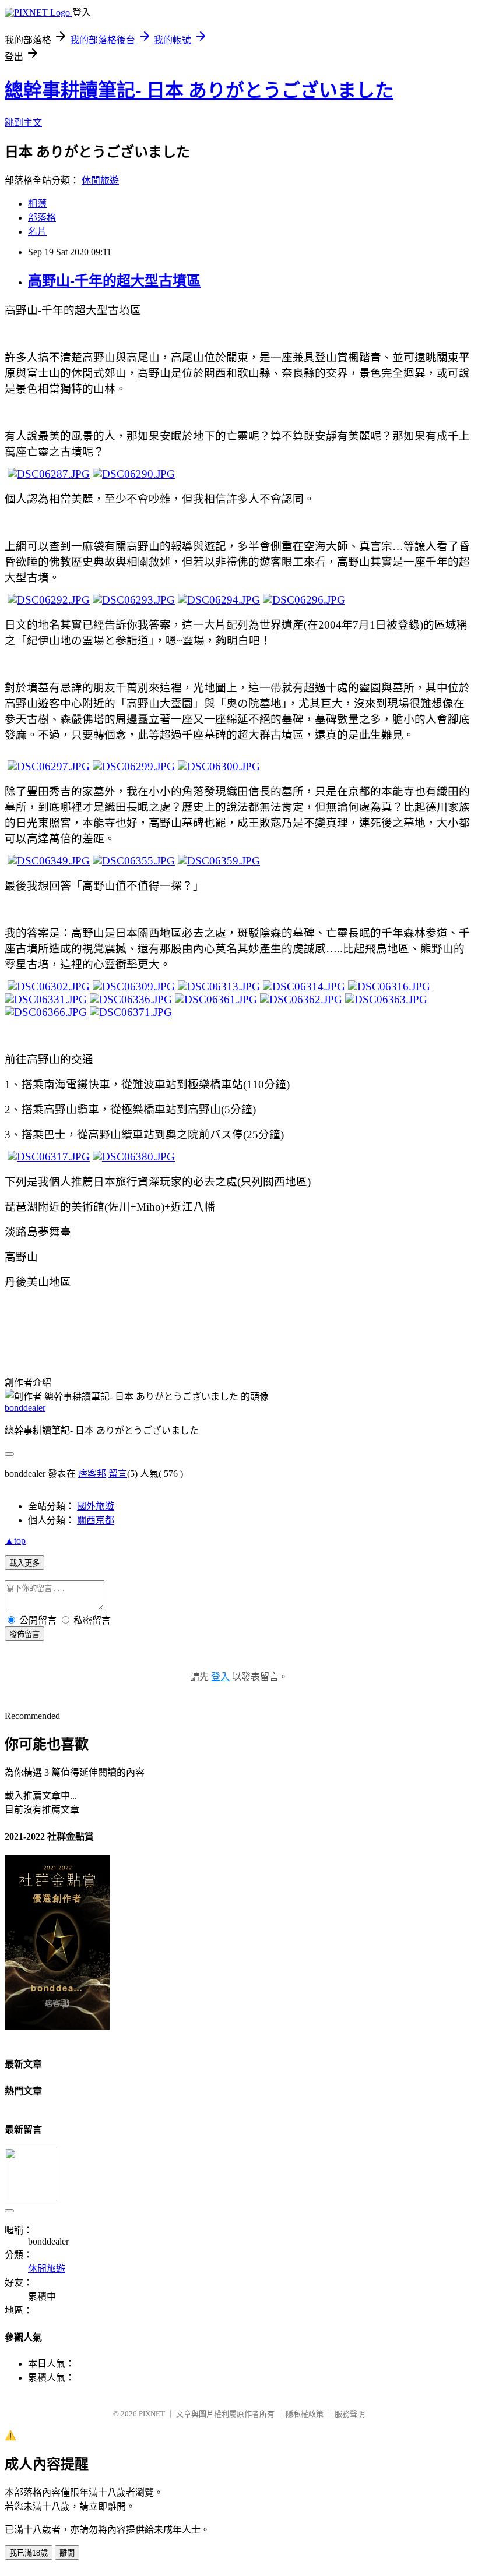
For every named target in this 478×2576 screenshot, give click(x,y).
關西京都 (96, 1520)
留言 (118, 1474)
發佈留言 (24, 1634)
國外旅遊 (96, 1506)
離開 (67, 2553)
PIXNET (152, 2414)
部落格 (42, 218)
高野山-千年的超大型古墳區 (114, 281)
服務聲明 (350, 2414)
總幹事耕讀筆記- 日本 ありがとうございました (199, 90)
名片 (37, 232)
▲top (15, 1541)
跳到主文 (23, 123)
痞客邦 (92, 1474)
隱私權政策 (305, 2414)
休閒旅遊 (100, 180)
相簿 (37, 204)
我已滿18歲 (29, 2553)
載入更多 (24, 1563)
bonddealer (25, 1408)
